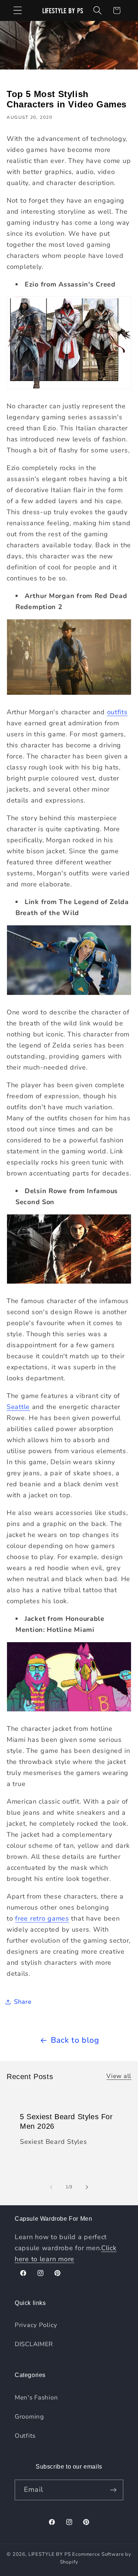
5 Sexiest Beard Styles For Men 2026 (66, 2121)
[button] (18, 10)
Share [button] (23, 2002)
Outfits (25, 2436)
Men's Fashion (36, 2397)
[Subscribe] (113, 2490)
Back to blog (75, 2040)
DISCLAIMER (34, 2344)
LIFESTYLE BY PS (50, 2554)
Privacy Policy (36, 2325)
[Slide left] (51, 2187)
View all (119, 2076)
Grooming (29, 2417)
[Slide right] (87, 2187)
